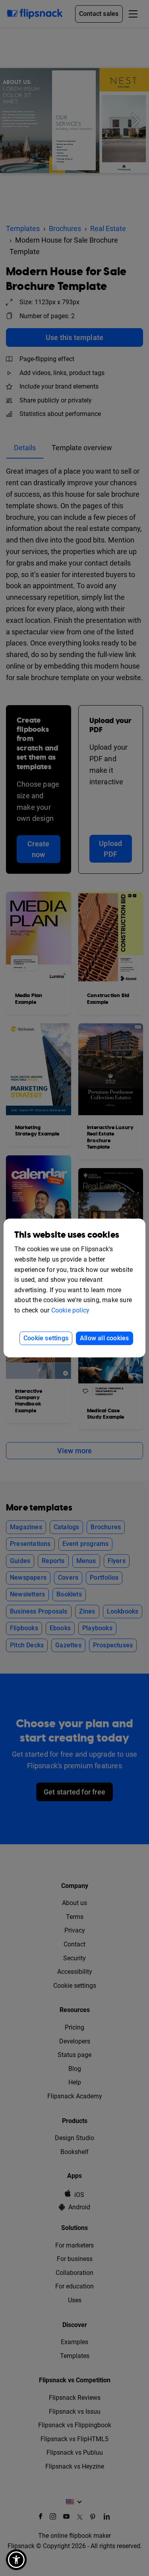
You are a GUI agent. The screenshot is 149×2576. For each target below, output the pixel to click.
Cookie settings (46, 1338)
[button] (16, 2560)
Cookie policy (71, 1310)
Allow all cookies (104, 1338)
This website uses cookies (67, 1235)
